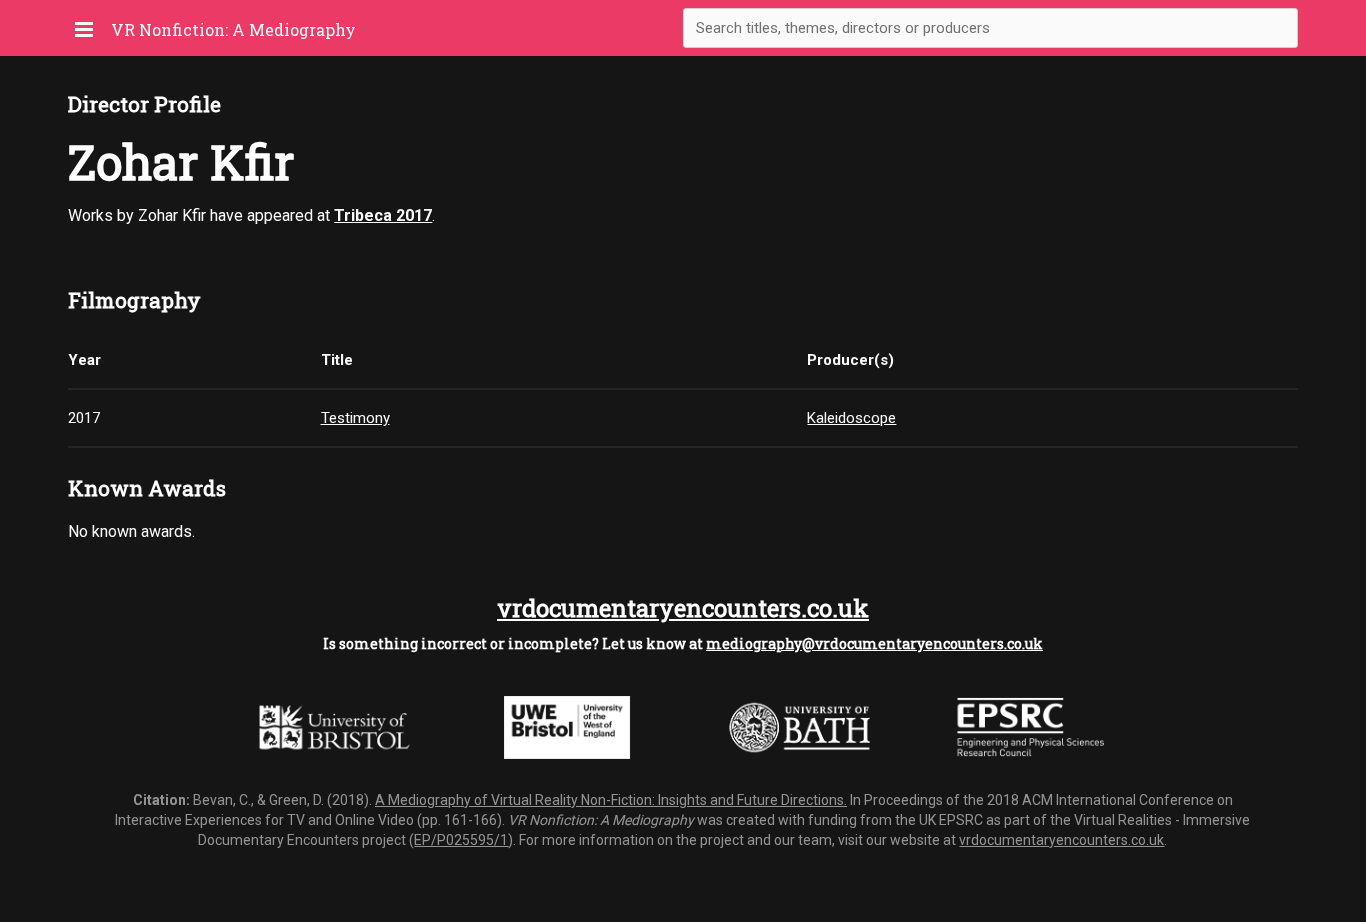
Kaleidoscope (851, 418)
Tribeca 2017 (383, 215)
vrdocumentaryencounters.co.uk (683, 608)
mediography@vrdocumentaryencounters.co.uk (874, 643)
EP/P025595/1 (461, 840)
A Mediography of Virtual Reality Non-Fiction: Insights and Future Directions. (611, 800)
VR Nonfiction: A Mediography (233, 29)
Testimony (355, 418)
